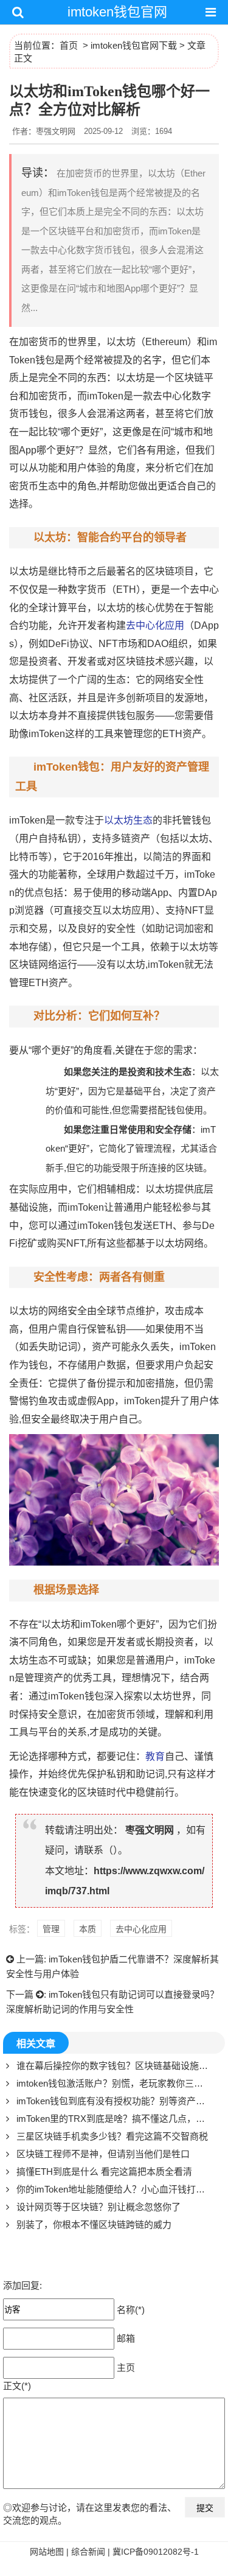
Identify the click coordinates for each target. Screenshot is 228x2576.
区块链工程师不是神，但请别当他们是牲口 (103, 2154)
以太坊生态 (128, 820)
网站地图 (47, 2552)
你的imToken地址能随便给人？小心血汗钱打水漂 (115, 2189)
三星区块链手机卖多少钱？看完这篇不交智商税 (112, 2136)
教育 (155, 1756)
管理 (51, 1929)
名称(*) (131, 2309)
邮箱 (126, 2338)
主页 (126, 2367)
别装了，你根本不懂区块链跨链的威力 (94, 2224)
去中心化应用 (155, 625)
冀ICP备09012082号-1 (156, 2552)
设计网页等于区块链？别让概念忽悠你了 (98, 2207)
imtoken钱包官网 (117, 12)
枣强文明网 (150, 1830)
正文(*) (17, 2386)
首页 (69, 45)
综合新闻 (88, 2552)
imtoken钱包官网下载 (134, 45)
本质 (88, 1929)
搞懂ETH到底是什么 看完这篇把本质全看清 (104, 2172)
